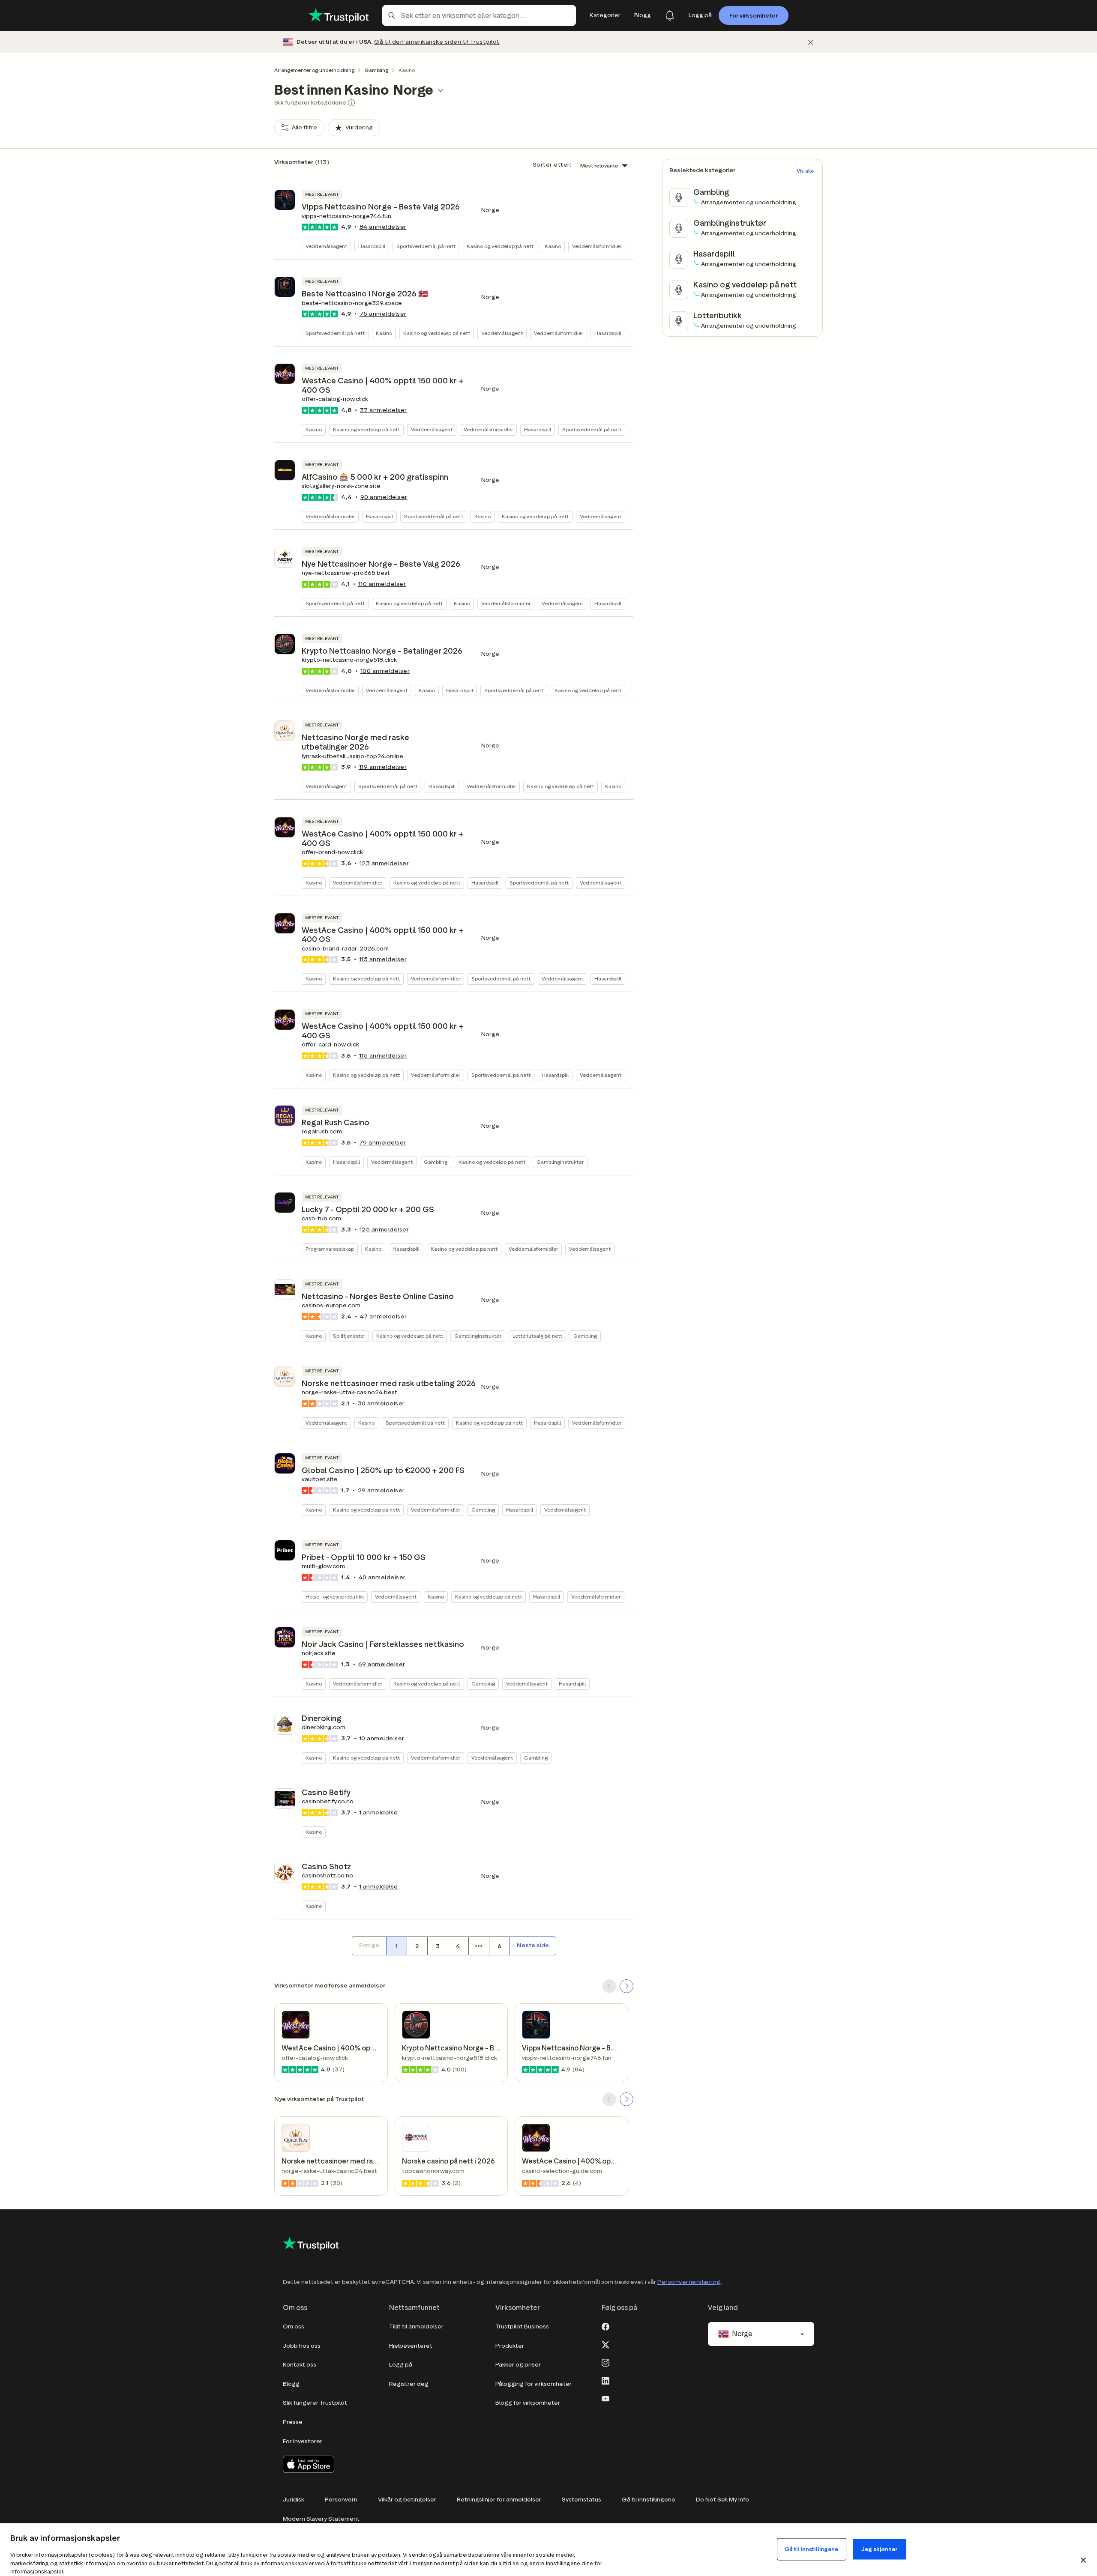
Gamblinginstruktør (560, 1162)
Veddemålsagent (326, 246)
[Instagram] (605, 2362)
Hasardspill (372, 246)
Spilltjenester (349, 1336)
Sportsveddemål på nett (426, 246)
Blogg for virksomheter (528, 2403)
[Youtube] (605, 2398)
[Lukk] (811, 42)
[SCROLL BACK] (609, 1986)
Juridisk (294, 2500)
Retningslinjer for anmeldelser (499, 2500)
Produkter (510, 2346)
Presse (293, 2422)
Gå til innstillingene (649, 2500)
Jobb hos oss (302, 2346)
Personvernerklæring (689, 2282)
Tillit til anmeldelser (416, 2326)
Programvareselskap (330, 1249)
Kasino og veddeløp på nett (500, 246)
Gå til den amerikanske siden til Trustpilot (437, 42)
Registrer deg (409, 2384)
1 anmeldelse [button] (379, 1812)
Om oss (294, 2326)
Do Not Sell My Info (722, 2500)
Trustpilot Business (522, 2326)
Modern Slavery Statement (321, 2519)
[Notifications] (670, 15)
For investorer (303, 2441)
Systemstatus (581, 2500)
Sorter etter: (552, 165)
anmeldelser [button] (383, 227)
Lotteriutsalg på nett (537, 1336)
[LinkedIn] (605, 2380)
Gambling (376, 70)
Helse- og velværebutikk (335, 1597)
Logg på (401, 2365)
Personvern (341, 2500)
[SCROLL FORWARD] (626, 1986)
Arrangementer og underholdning (314, 70)
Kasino (553, 246)
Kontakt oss (300, 2365)
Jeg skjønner (880, 2549)
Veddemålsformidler (597, 246)
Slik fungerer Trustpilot (315, 2403)
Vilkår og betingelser (407, 2500)
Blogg (291, 2384)
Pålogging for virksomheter (534, 2384)
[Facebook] (605, 2326)
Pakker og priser (518, 2365)
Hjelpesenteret (411, 2346)
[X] (605, 2344)
